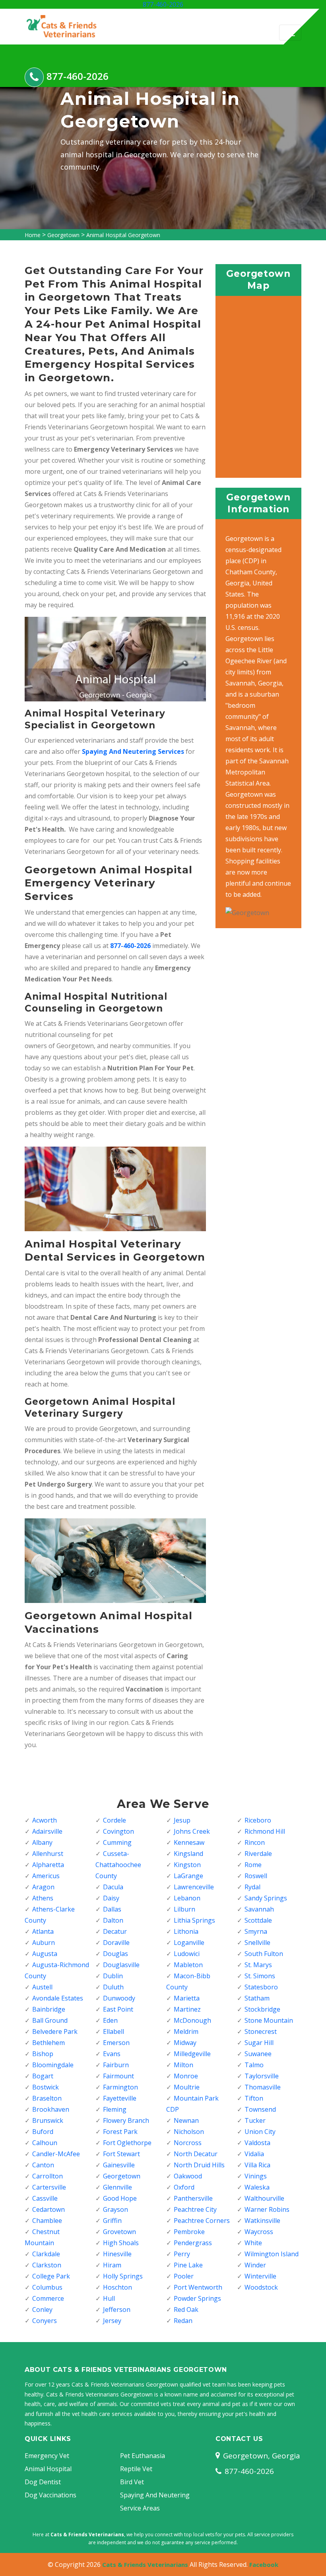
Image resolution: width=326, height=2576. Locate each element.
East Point (118, 2009)
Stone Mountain (269, 2020)
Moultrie (187, 2087)
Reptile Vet (136, 2469)
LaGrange (188, 1876)
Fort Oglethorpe (127, 2143)
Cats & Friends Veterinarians (145, 2564)
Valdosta (257, 2143)
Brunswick (48, 2120)
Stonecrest (261, 2031)
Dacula (113, 1887)
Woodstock (261, 2287)
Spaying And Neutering (155, 2495)
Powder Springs (197, 2298)
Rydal (252, 1887)
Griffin (112, 2221)
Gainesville (119, 2165)
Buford (43, 2132)
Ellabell (114, 2031)
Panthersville (193, 2198)
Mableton (188, 1965)
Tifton (254, 2098)
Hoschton (117, 2287)
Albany (42, 1842)
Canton (43, 2165)
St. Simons (260, 1976)
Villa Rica (257, 2165)
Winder (255, 2265)
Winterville (260, 2276)
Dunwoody (119, 1998)
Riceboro (258, 1820)
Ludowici (187, 1954)
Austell (42, 1987)
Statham (257, 1998)
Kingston (187, 1865)
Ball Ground (50, 2020)
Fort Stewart (121, 2154)
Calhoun (45, 2143)
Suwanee (258, 2054)
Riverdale (258, 1854)
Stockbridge (262, 2009)
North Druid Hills (199, 2165)
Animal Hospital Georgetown (123, 235)
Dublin (113, 1976)
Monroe (186, 2076)
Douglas (115, 1954)
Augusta (45, 1954)
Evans (112, 2054)
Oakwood (188, 2176)
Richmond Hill (265, 1831)
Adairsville (47, 1831)
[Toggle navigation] (290, 33)
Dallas (112, 1909)
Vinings (256, 2176)
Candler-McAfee (56, 2154)
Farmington (120, 2087)
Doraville (116, 1943)
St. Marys (258, 1965)
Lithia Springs (194, 1920)
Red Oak (186, 2310)
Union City (260, 2132)
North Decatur (196, 2154)
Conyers (45, 2321)
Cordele (114, 1820)
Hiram (112, 2265)
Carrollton (48, 2176)
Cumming (117, 1842)
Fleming (115, 2109)
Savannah (259, 1909)
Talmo (254, 2065)
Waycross (259, 2232)
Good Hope (120, 2198)
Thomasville (263, 2087)
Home (33, 235)
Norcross (188, 2143)
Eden (110, 2020)
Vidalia (254, 2154)
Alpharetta (48, 1865)
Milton (183, 2065)
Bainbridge (49, 2009)
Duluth (113, 1987)
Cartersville (49, 2187)
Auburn (44, 1943)
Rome (253, 1865)
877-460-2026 (163, 4)
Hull (109, 2298)
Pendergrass (193, 2243)
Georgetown (63, 235)
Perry (182, 2254)
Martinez (187, 2009)
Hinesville (117, 2254)
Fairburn (116, 2065)
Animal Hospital (48, 2469)
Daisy (111, 1898)
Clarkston (47, 2265)
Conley (42, 2310)
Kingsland (188, 1854)
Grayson (115, 2209)
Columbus (47, 2287)
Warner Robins (267, 2209)
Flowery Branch (126, 2120)
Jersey (112, 2321)
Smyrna (256, 1931)
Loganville (189, 1943)
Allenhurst (48, 1854)
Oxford (184, 2187)
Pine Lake (188, 2265)
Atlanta (43, 1931)
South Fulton (264, 1954)
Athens (43, 1898)
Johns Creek (192, 1831)
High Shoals (121, 2243)
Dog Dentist (43, 2482)
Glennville (117, 2187)
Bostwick (46, 2087)
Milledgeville (192, 2054)
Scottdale (258, 1920)
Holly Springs (123, 2276)
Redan (183, 2321)
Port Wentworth (198, 2287)
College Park (51, 2276)
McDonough (192, 2020)
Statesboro (261, 1987)
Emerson (116, 2043)
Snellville (257, 1943)
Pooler (184, 2276)
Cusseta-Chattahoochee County (118, 1865)
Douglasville (121, 1965)
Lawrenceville (194, 1887)
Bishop (43, 2054)
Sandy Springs (266, 1898)
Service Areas (140, 2508)
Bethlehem (49, 2043)
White (253, 2243)
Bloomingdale (53, 2065)
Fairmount (118, 2076)
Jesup (182, 1820)
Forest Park (120, 2132)
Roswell (256, 1876)
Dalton (113, 1920)
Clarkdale (46, 2254)
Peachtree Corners (202, 2221)
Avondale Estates (58, 1998)
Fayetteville (120, 2098)
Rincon (255, 1842)
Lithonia (186, 1931)
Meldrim (186, 2031)
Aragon (43, 1887)
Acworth (45, 1820)
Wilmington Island (272, 2254)
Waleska (257, 2187)
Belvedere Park (55, 2031)
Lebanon (187, 1898)
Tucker (255, 2120)
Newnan (186, 2120)
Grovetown (119, 2232)
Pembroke (189, 2232)
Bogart (43, 2076)
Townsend (260, 2109)
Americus (46, 1876)
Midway (185, 2043)
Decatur (115, 1931)
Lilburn (184, 1909)
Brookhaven (51, 2109)
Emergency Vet (47, 2456)
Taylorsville (262, 2076)
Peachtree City (195, 2209)
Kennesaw (189, 1842)
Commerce (48, 2298)
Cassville (45, 2198)
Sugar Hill (259, 2043)
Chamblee (47, 2221)
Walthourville (264, 2198)
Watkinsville (262, 2221)
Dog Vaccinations (50, 2495)
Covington (118, 1831)
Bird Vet (132, 2482)
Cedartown (49, 2209)
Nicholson (189, 2132)
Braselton (47, 2098)
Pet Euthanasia (143, 2456)
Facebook (264, 2564)
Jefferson (117, 2310)
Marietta (187, 1998)
